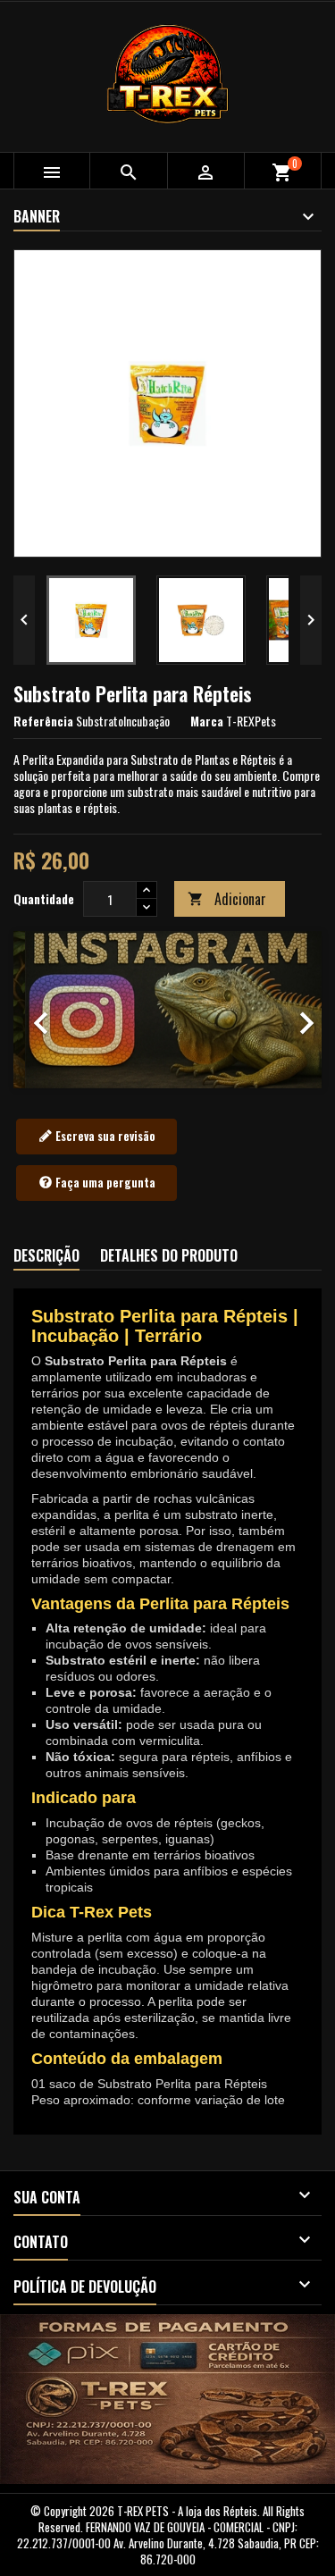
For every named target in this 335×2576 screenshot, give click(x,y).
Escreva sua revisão (104, 1136)
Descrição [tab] (46, 1255)
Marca (207, 721)
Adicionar (227, 899)
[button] (37, 1009)
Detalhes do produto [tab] (169, 1255)
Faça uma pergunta (104, 1182)
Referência (43, 721)
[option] (167, 1009)
